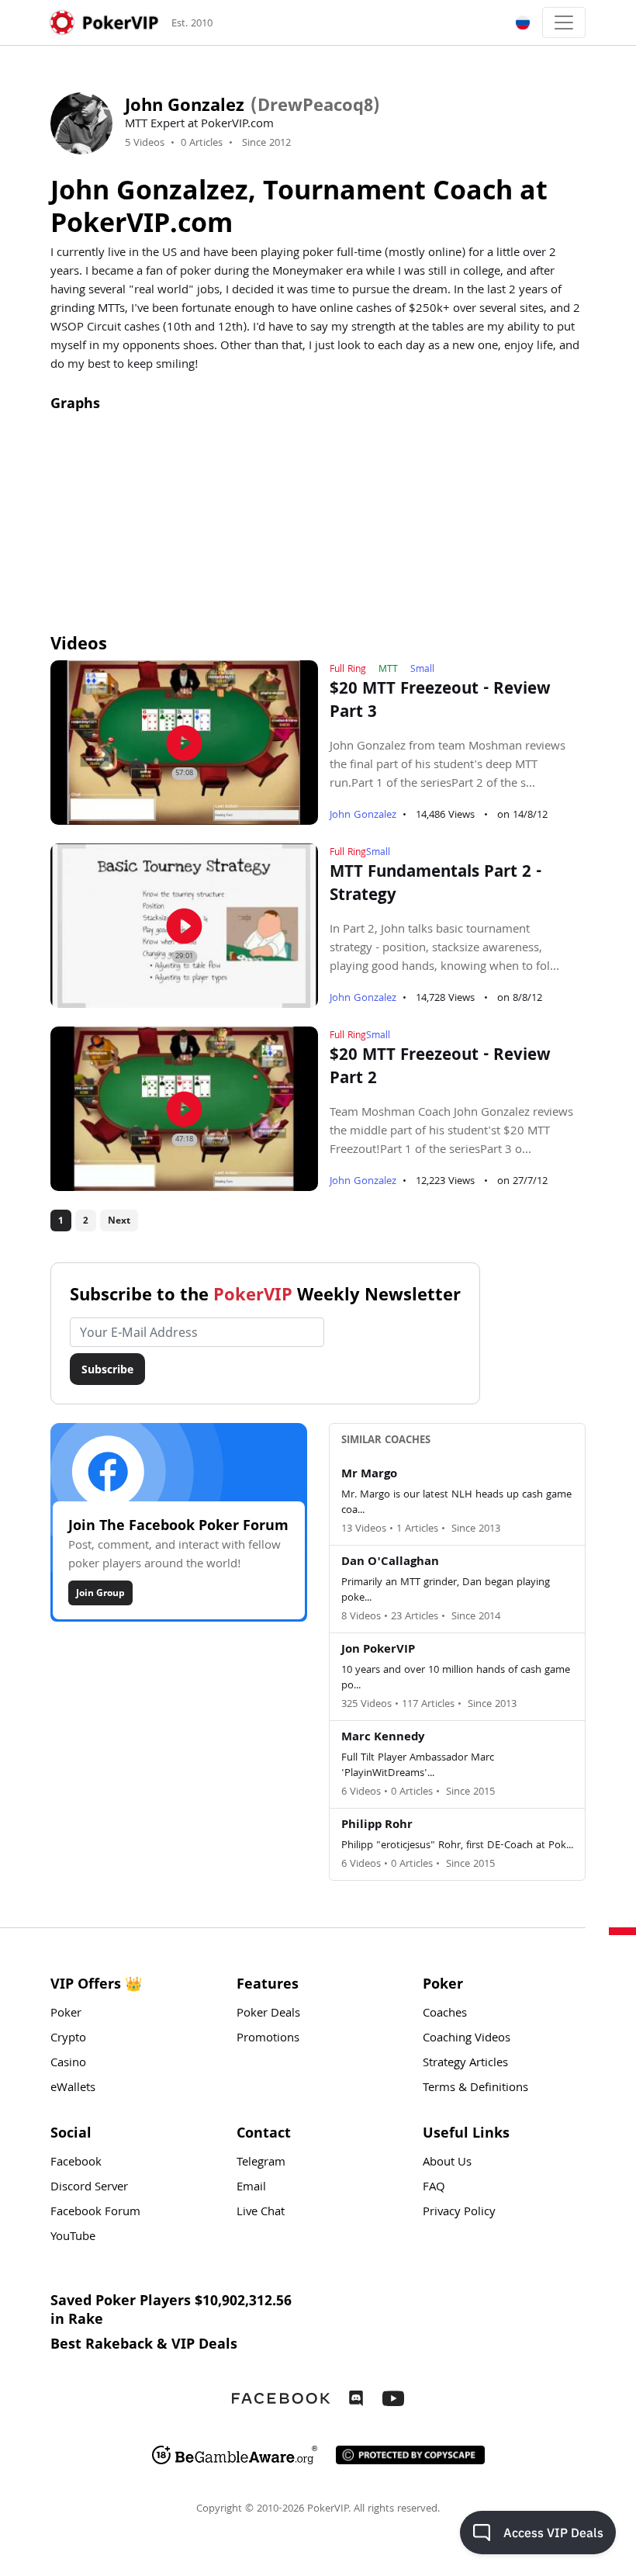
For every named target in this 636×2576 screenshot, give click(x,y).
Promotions (268, 2039)
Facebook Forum (95, 2213)
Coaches (445, 2014)
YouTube (73, 2238)
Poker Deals (268, 2014)
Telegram (261, 2163)
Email (251, 2188)
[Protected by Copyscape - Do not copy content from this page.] (410, 2455)
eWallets (73, 2089)
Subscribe (107, 1369)
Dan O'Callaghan (390, 1563)
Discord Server (89, 2188)
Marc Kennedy (383, 1738)
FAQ (434, 2188)
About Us (447, 2163)
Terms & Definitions (475, 2089)
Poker (66, 2014)
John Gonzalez (363, 815)
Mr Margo (369, 1475)
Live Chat (261, 2213)
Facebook (76, 2163)
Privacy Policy (459, 2213)
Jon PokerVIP (378, 1650)
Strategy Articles (465, 2064)
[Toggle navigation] (564, 23)
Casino (68, 2064)
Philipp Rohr (377, 1826)
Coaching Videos (467, 2039)
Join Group (100, 1593)
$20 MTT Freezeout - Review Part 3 (440, 702)
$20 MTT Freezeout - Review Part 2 (440, 1068)
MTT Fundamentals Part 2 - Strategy (436, 885)
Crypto (68, 2039)
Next (119, 1220)
